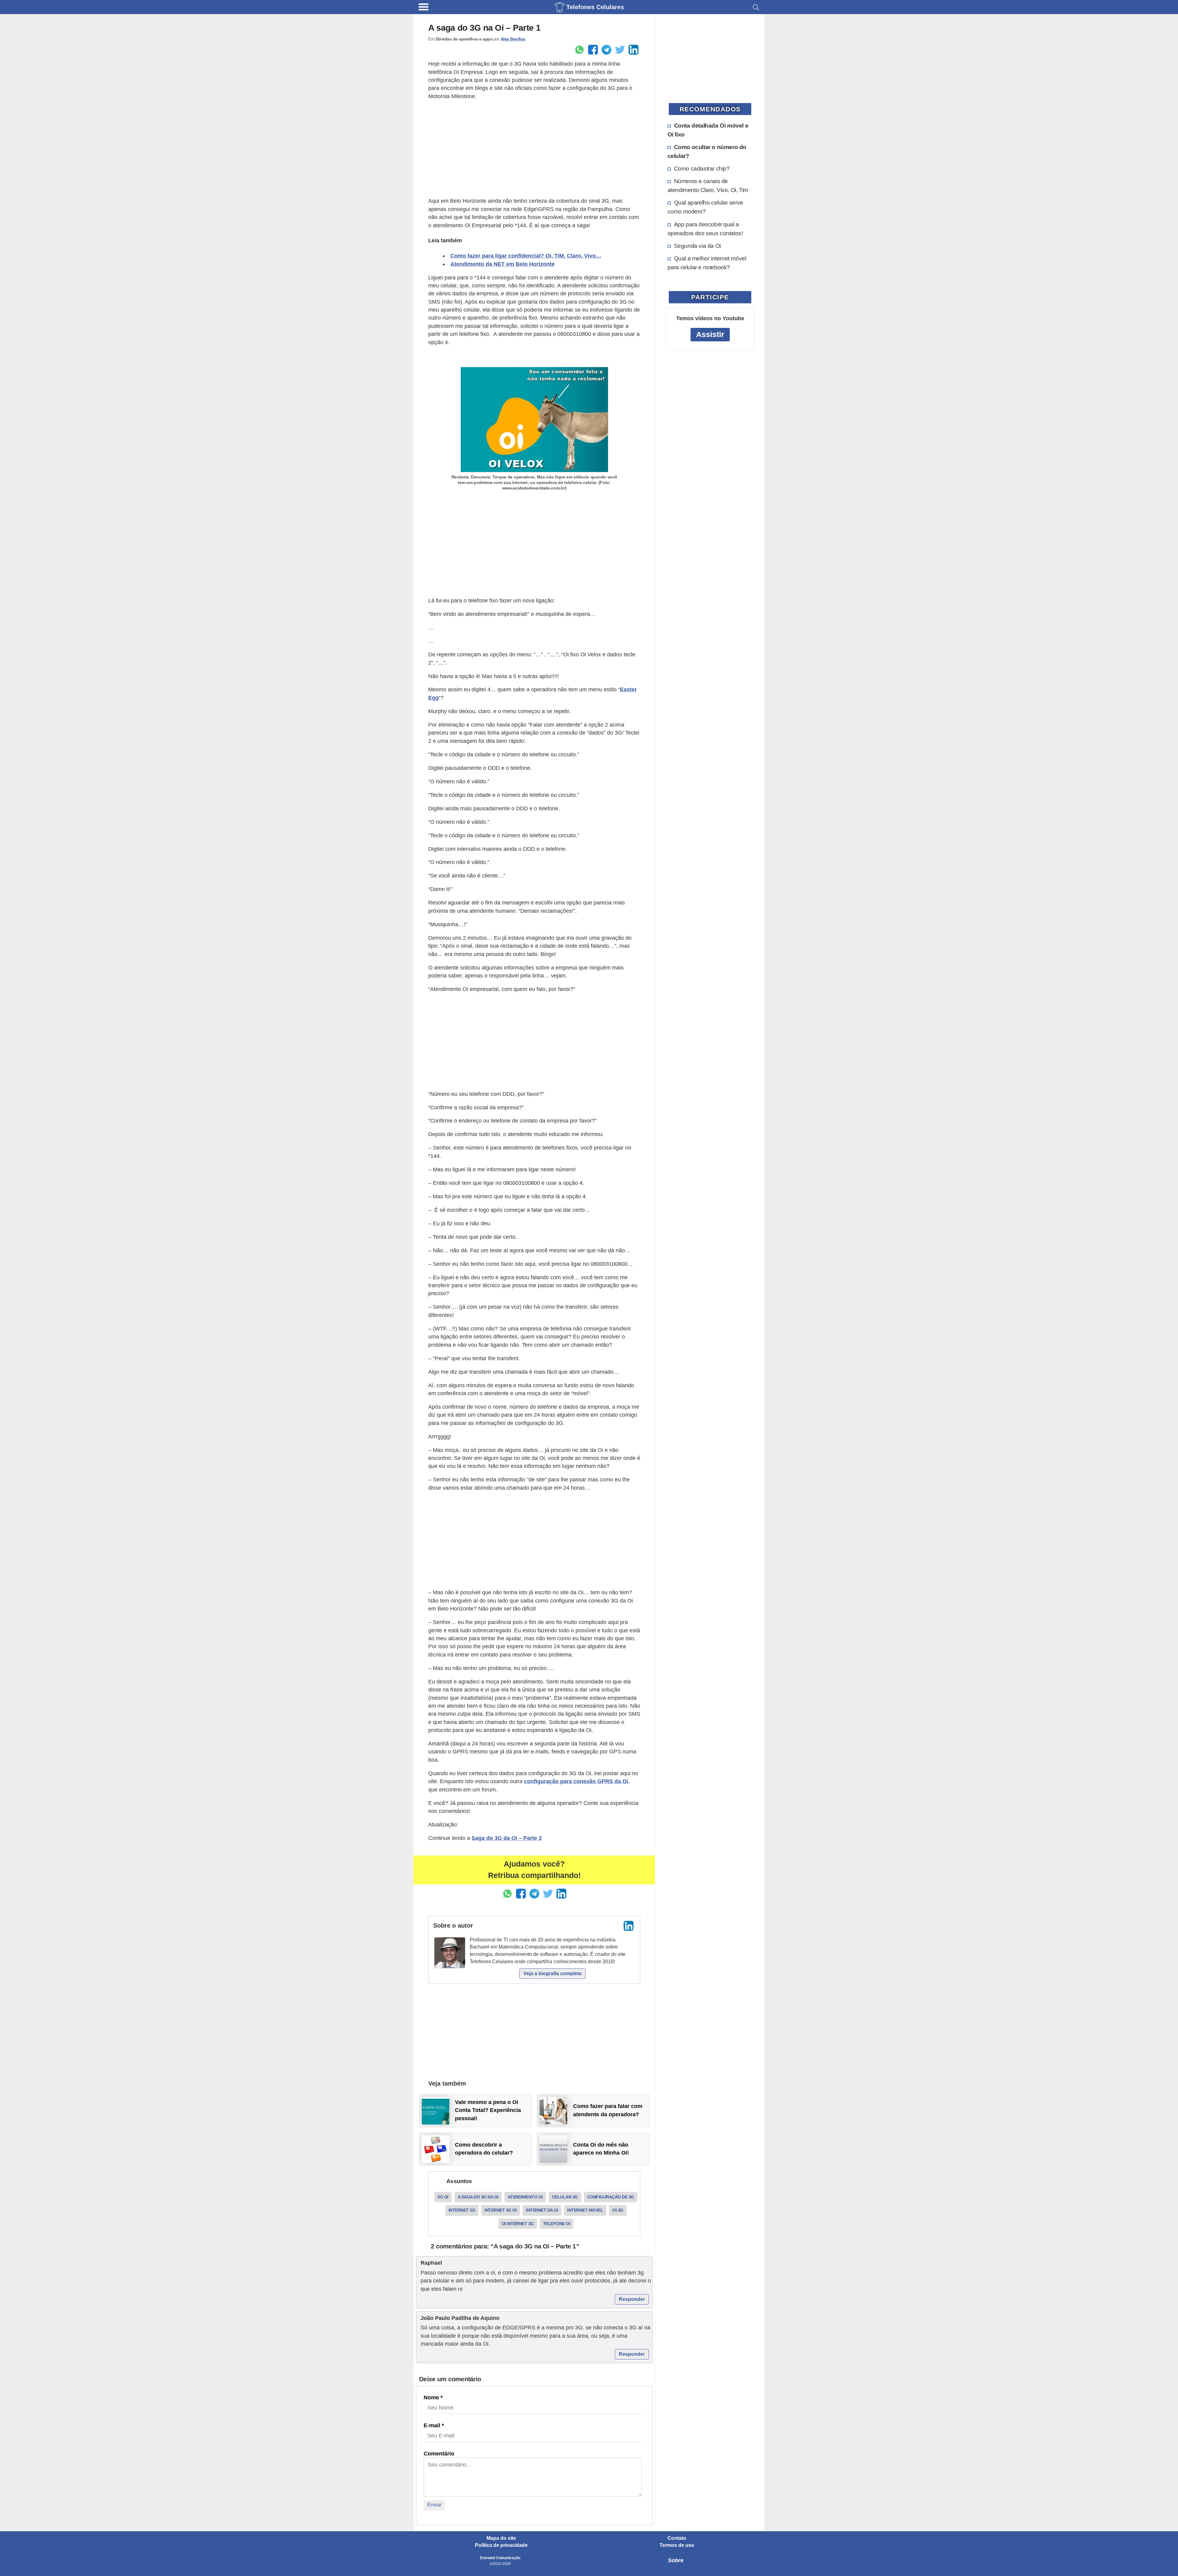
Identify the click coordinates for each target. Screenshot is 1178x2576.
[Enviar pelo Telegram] (606, 50)
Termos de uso (677, 2545)
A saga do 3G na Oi (478, 2197)
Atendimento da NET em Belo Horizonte (502, 264)
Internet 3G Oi (500, 2210)
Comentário (439, 2454)
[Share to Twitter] (620, 50)
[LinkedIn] (629, 1926)
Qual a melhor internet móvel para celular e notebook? (707, 263)
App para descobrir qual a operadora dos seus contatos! (705, 229)
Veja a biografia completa (552, 1973)
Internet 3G (462, 2210)
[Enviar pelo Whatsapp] (579, 50)
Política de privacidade (501, 2545)
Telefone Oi (557, 2224)
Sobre (676, 2560)
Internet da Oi (542, 2210)
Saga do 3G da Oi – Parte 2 (507, 1838)
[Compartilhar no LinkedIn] (633, 50)
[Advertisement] (534, 149)
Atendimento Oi (525, 2197)
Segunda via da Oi (697, 246)
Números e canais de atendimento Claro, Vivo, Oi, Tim (708, 185)
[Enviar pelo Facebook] (593, 50)
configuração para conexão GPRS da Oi (576, 1781)
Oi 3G (618, 2210)
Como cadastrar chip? (702, 168)
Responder (632, 2299)
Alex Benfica (513, 39)
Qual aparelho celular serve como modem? (705, 207)
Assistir (710, 334)
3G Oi (443, 2197)
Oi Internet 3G (518, 2224)
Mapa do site (501, 2538)
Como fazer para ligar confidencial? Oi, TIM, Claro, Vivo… (526, 256)
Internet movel (585, 2210)
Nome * (433, 2397)
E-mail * (434, 2425)
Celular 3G (565, 2197)
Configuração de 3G (611, 2197)
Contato (677, 2538)
